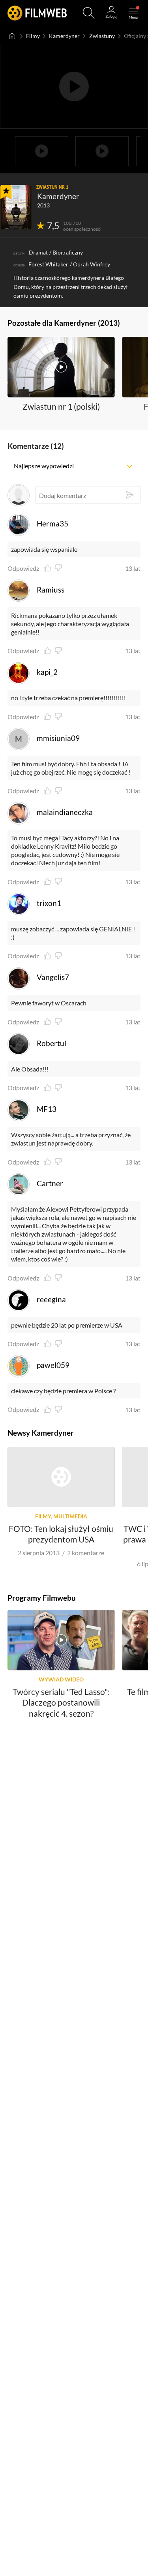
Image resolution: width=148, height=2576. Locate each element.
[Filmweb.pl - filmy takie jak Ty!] (37, 13)
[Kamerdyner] (16, 207)
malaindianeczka (65, 812)
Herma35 (52, 523)
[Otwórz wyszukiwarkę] (89, 13)
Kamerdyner (64, 36)
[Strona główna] (12, 36)
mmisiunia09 (58, 738)
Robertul (52, 1043)
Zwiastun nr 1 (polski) (61, 406)
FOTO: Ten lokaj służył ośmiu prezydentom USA (61, 1534)
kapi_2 (47, 672)
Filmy (33, 36)
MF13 (47, 1109)
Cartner (50, 1183)
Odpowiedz (23, 568)
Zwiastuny (102, 36)
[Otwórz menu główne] (133, 13)
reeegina (51, 1299)
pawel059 (53, 1365)
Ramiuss (51, 590)
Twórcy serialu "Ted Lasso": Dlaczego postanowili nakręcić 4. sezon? (61, 1702)
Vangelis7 (53, 977)
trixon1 (49, 903)
